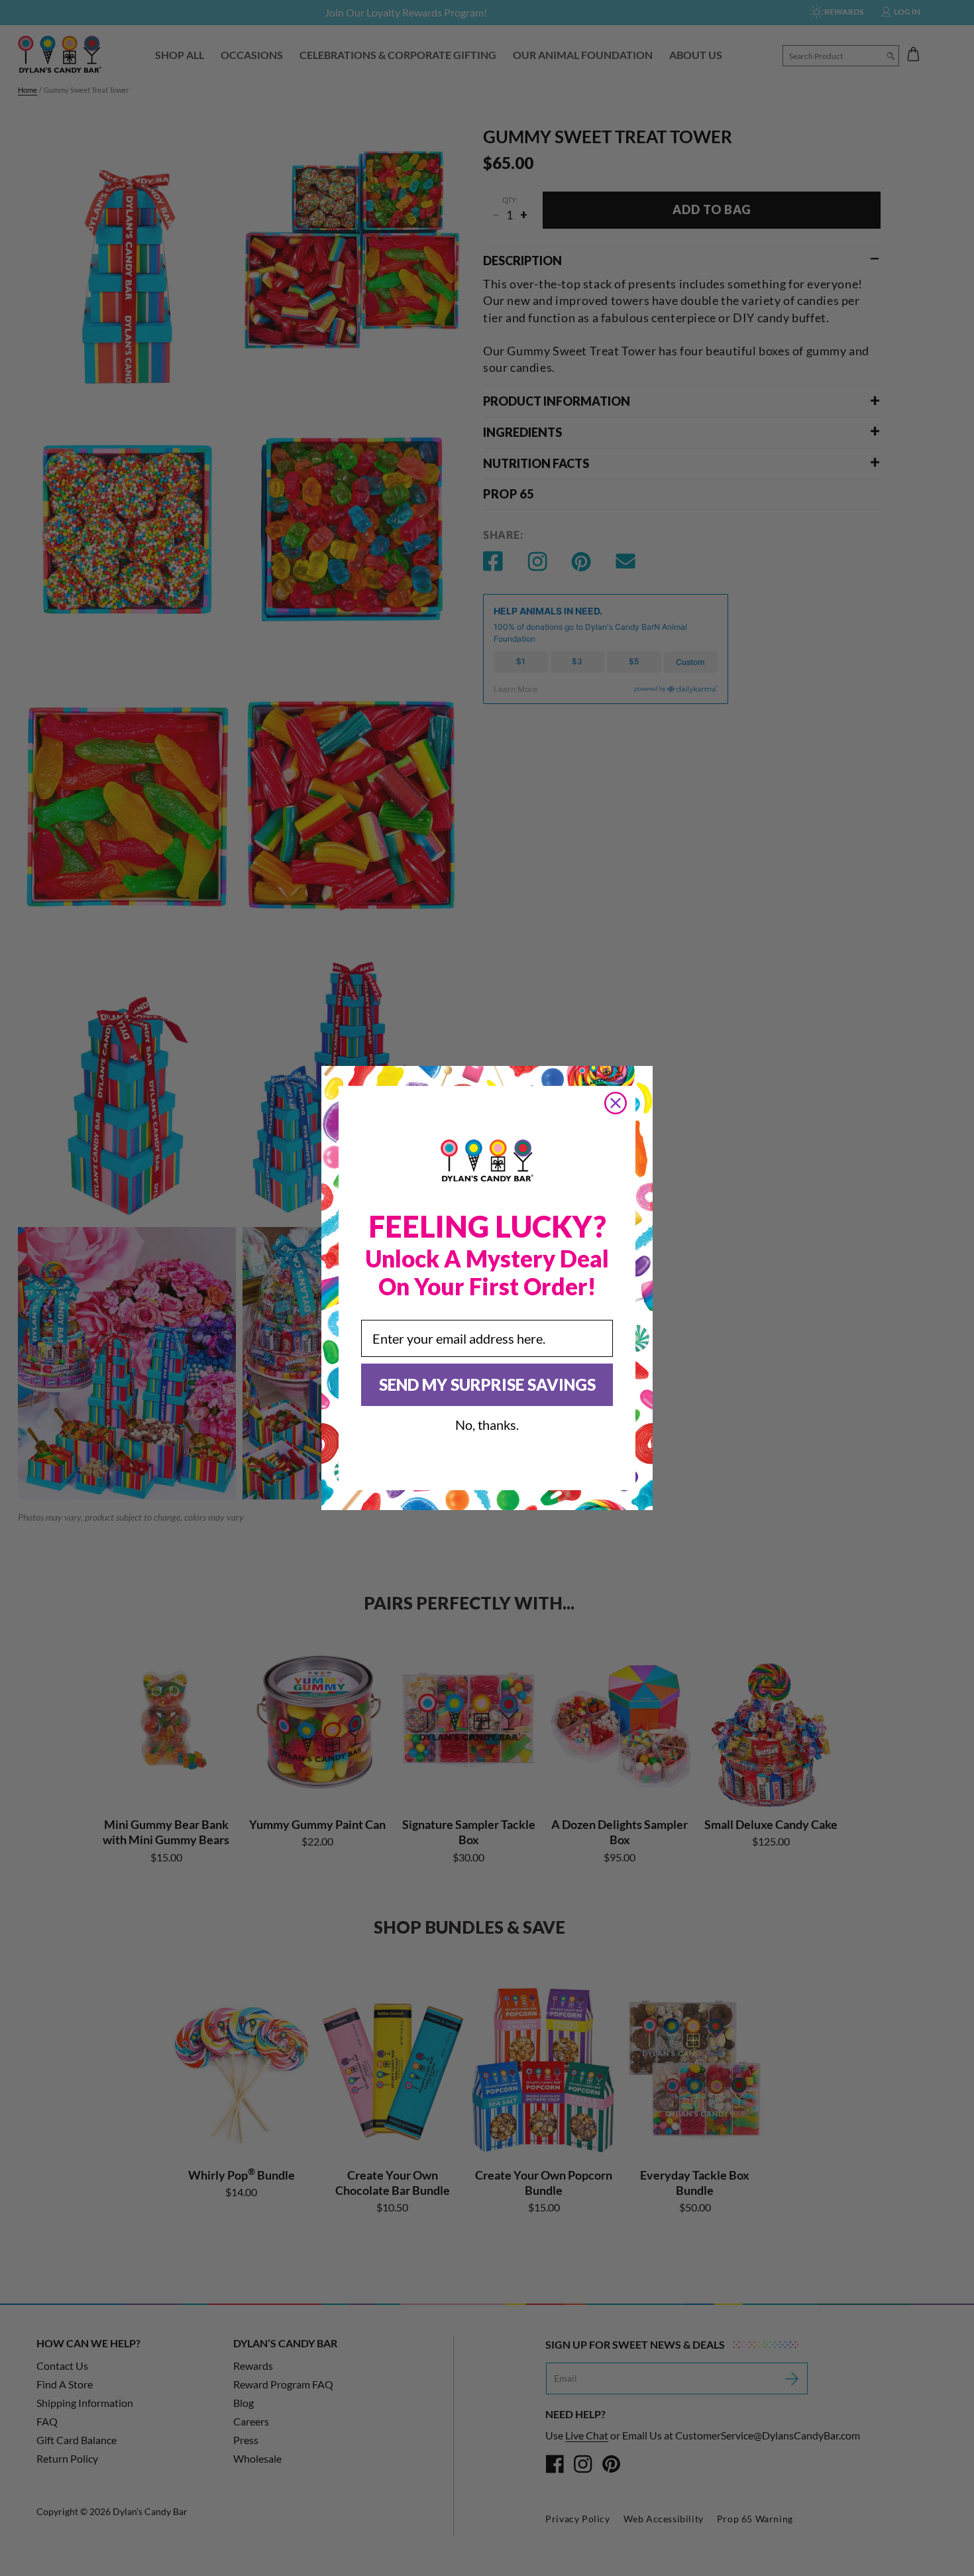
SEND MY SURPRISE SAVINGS (487, 1384)
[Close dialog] (616, 1103)
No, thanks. (487, 1425)
